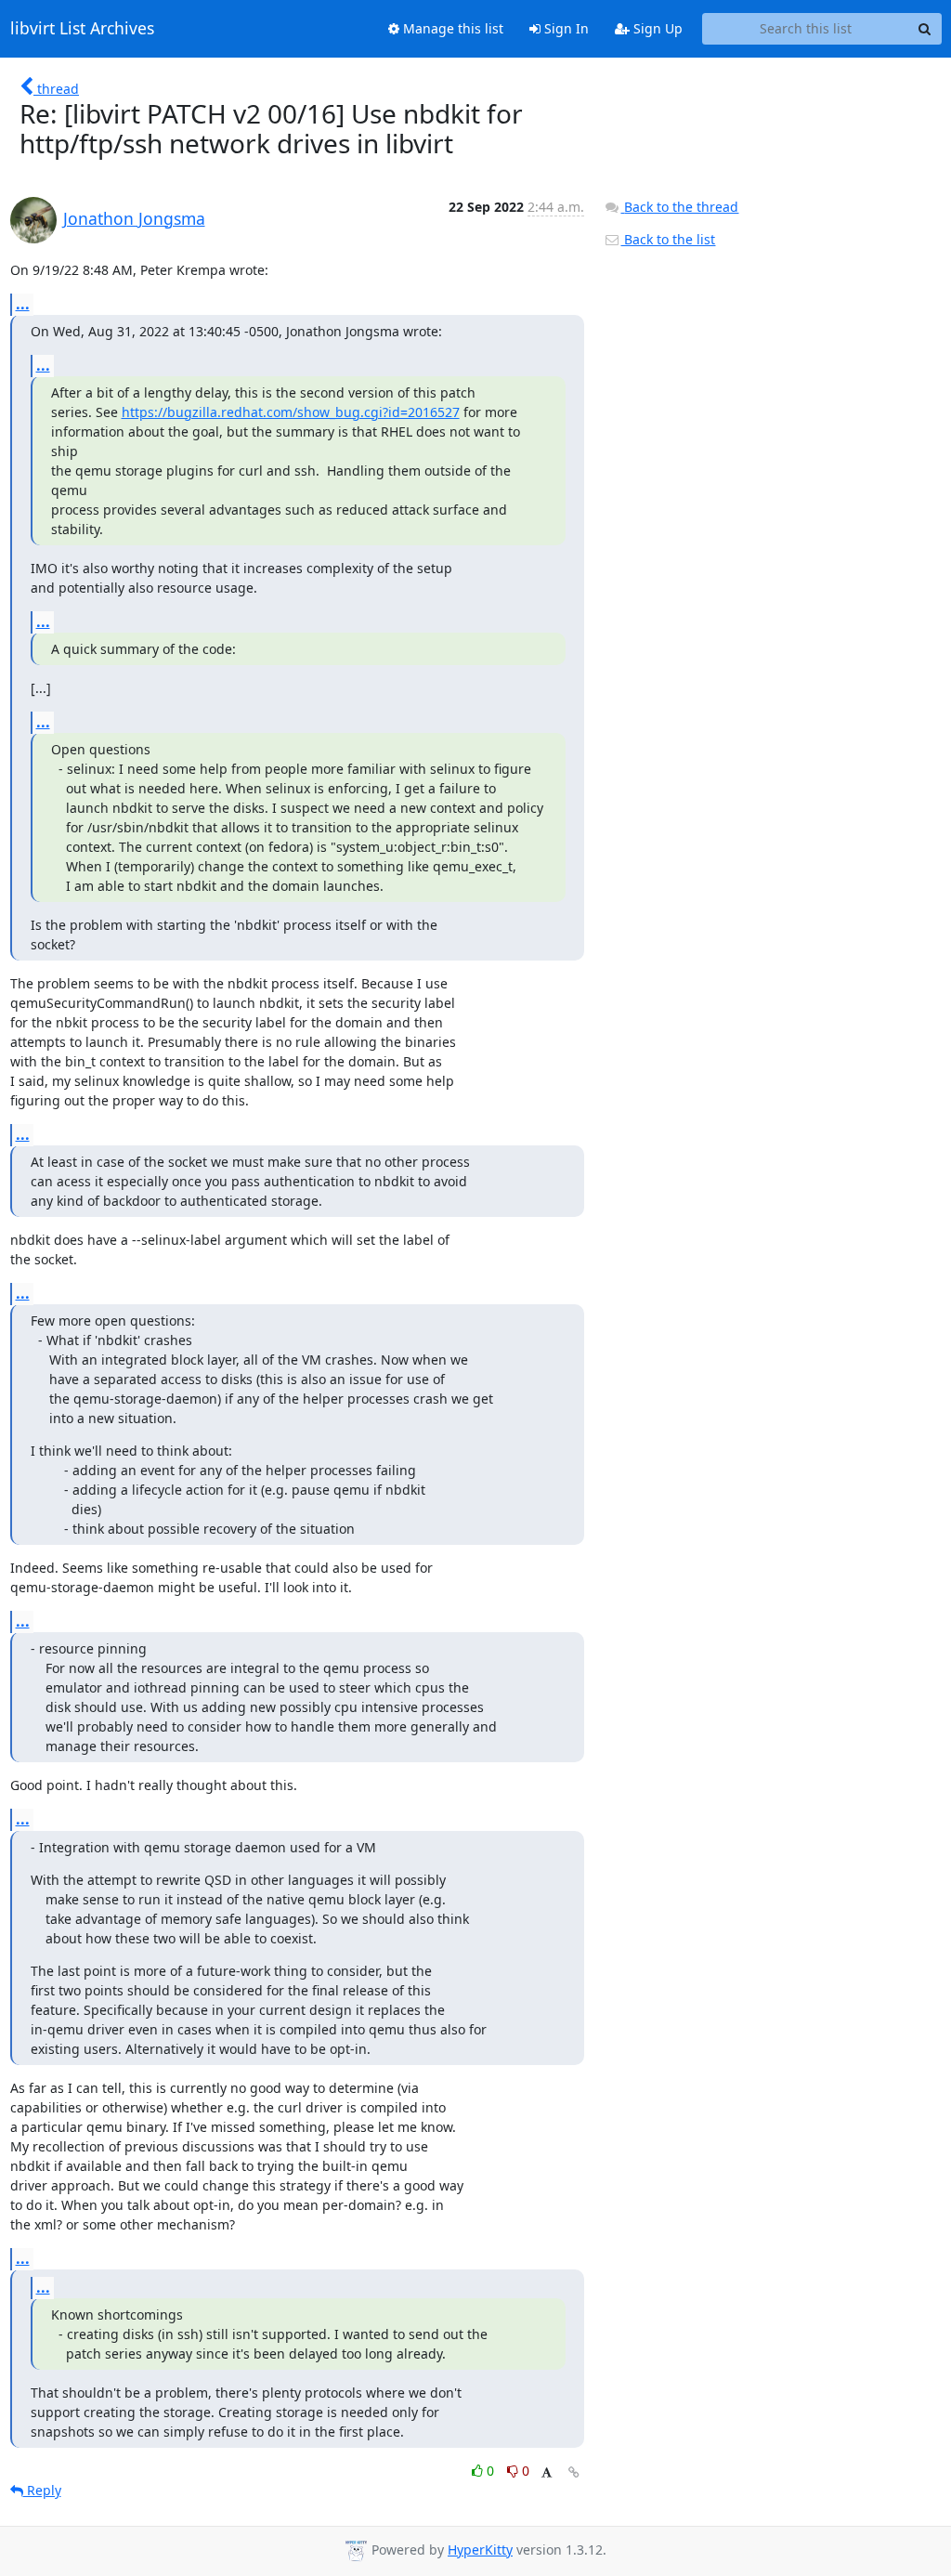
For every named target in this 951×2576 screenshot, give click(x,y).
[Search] (925, 29)
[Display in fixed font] (547, 2473)
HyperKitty (480, 2550)
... (23, 304)
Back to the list (668, 239)
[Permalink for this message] (574, 2472)
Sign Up (656, 28)
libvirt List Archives (82, 29)
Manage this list (451, 28)
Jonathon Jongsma (134, 218)
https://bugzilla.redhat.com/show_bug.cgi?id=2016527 (291, 412)
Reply (42, 2490)
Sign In (565, 28)
